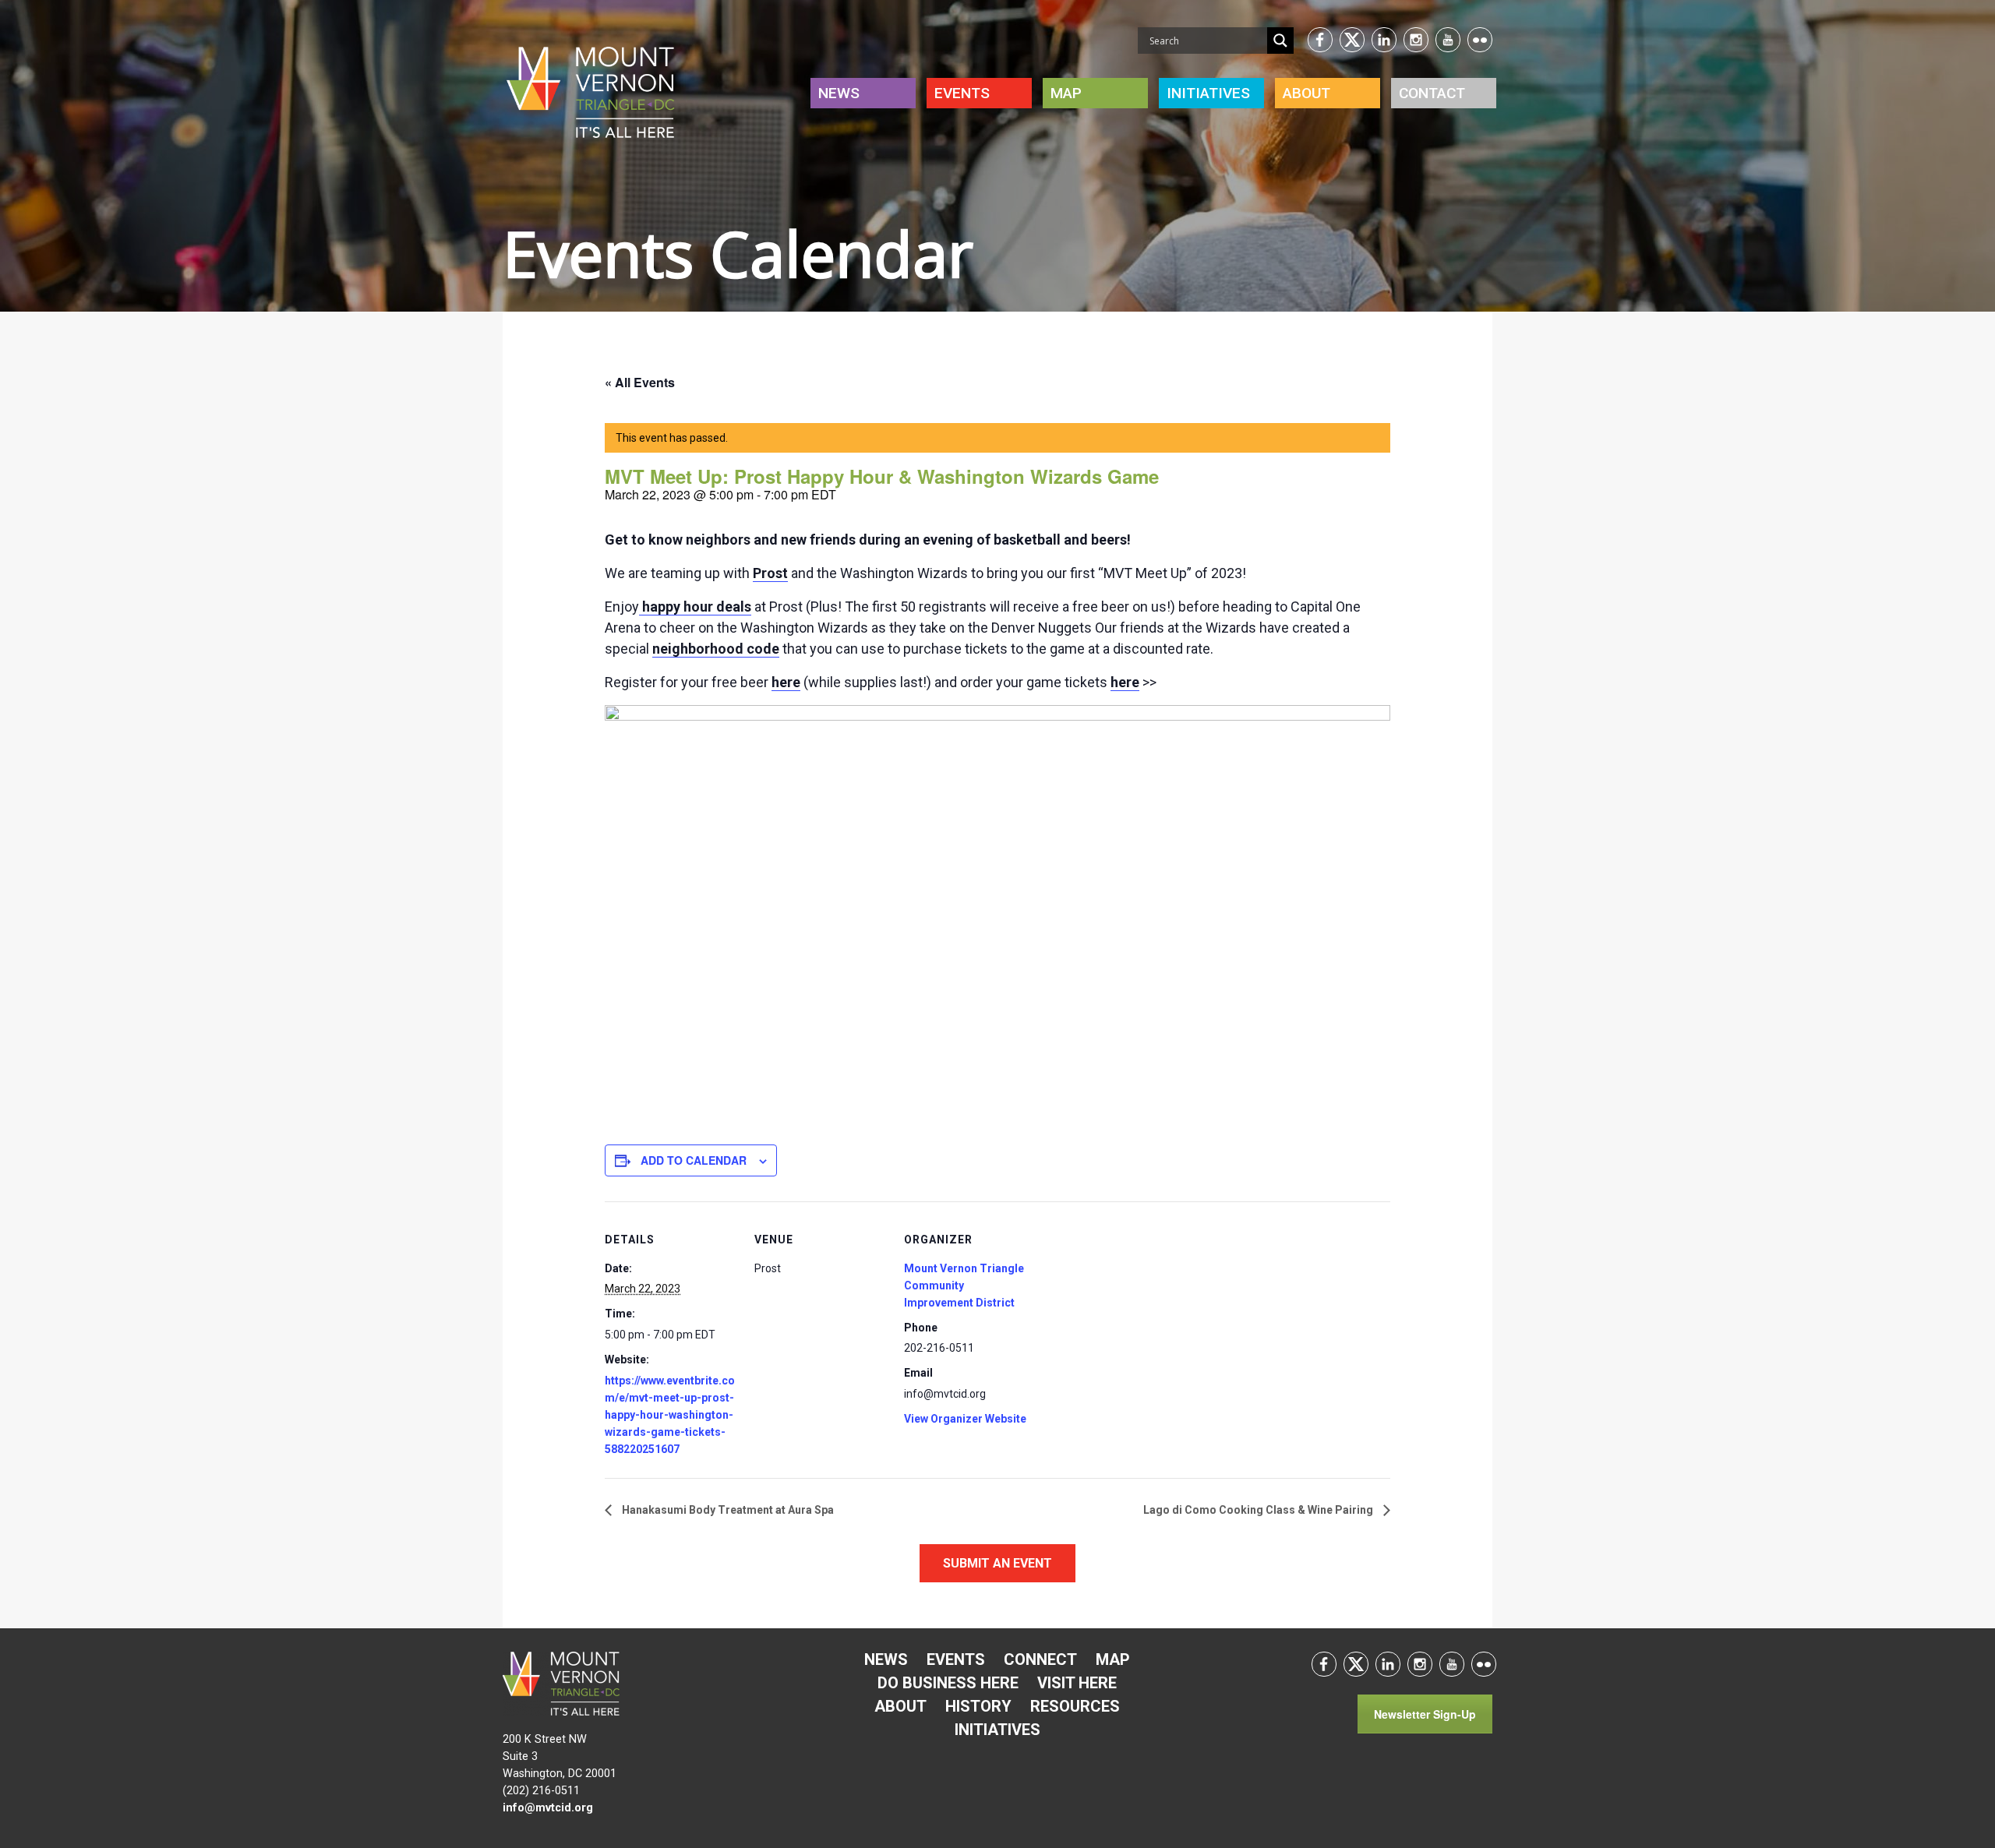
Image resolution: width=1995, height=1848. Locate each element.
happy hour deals (695, 607)
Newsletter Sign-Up (1425, 1714)
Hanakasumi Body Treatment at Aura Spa (727, 1510)
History (978, 1706)
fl (1480, 40)
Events (962, 93)
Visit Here (1077, 1683)
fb (1320, 40)
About (1306, 93)
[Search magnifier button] (1280, 41)
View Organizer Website (965, 1419)
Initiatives (997, 1730)
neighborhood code (716, 649)
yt (1448, 40)
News (839, 93)
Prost (770, 573)
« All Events (640, 382)
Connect (1040, 1659)
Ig (1416, 40)
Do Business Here (948, 1683)
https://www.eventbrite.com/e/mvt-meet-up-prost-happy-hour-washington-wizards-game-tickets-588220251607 (670, 1415)
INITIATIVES (1208, 93)
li (1384, 40)
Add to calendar (694, 1160)
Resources (1075, 1706)
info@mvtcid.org (548, 1808)
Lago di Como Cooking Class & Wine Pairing (1259, 1510)
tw (1352, 40)
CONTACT (1432, 93)
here (786, 682)
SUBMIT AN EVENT (997, 1563)
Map (1066, 93)
